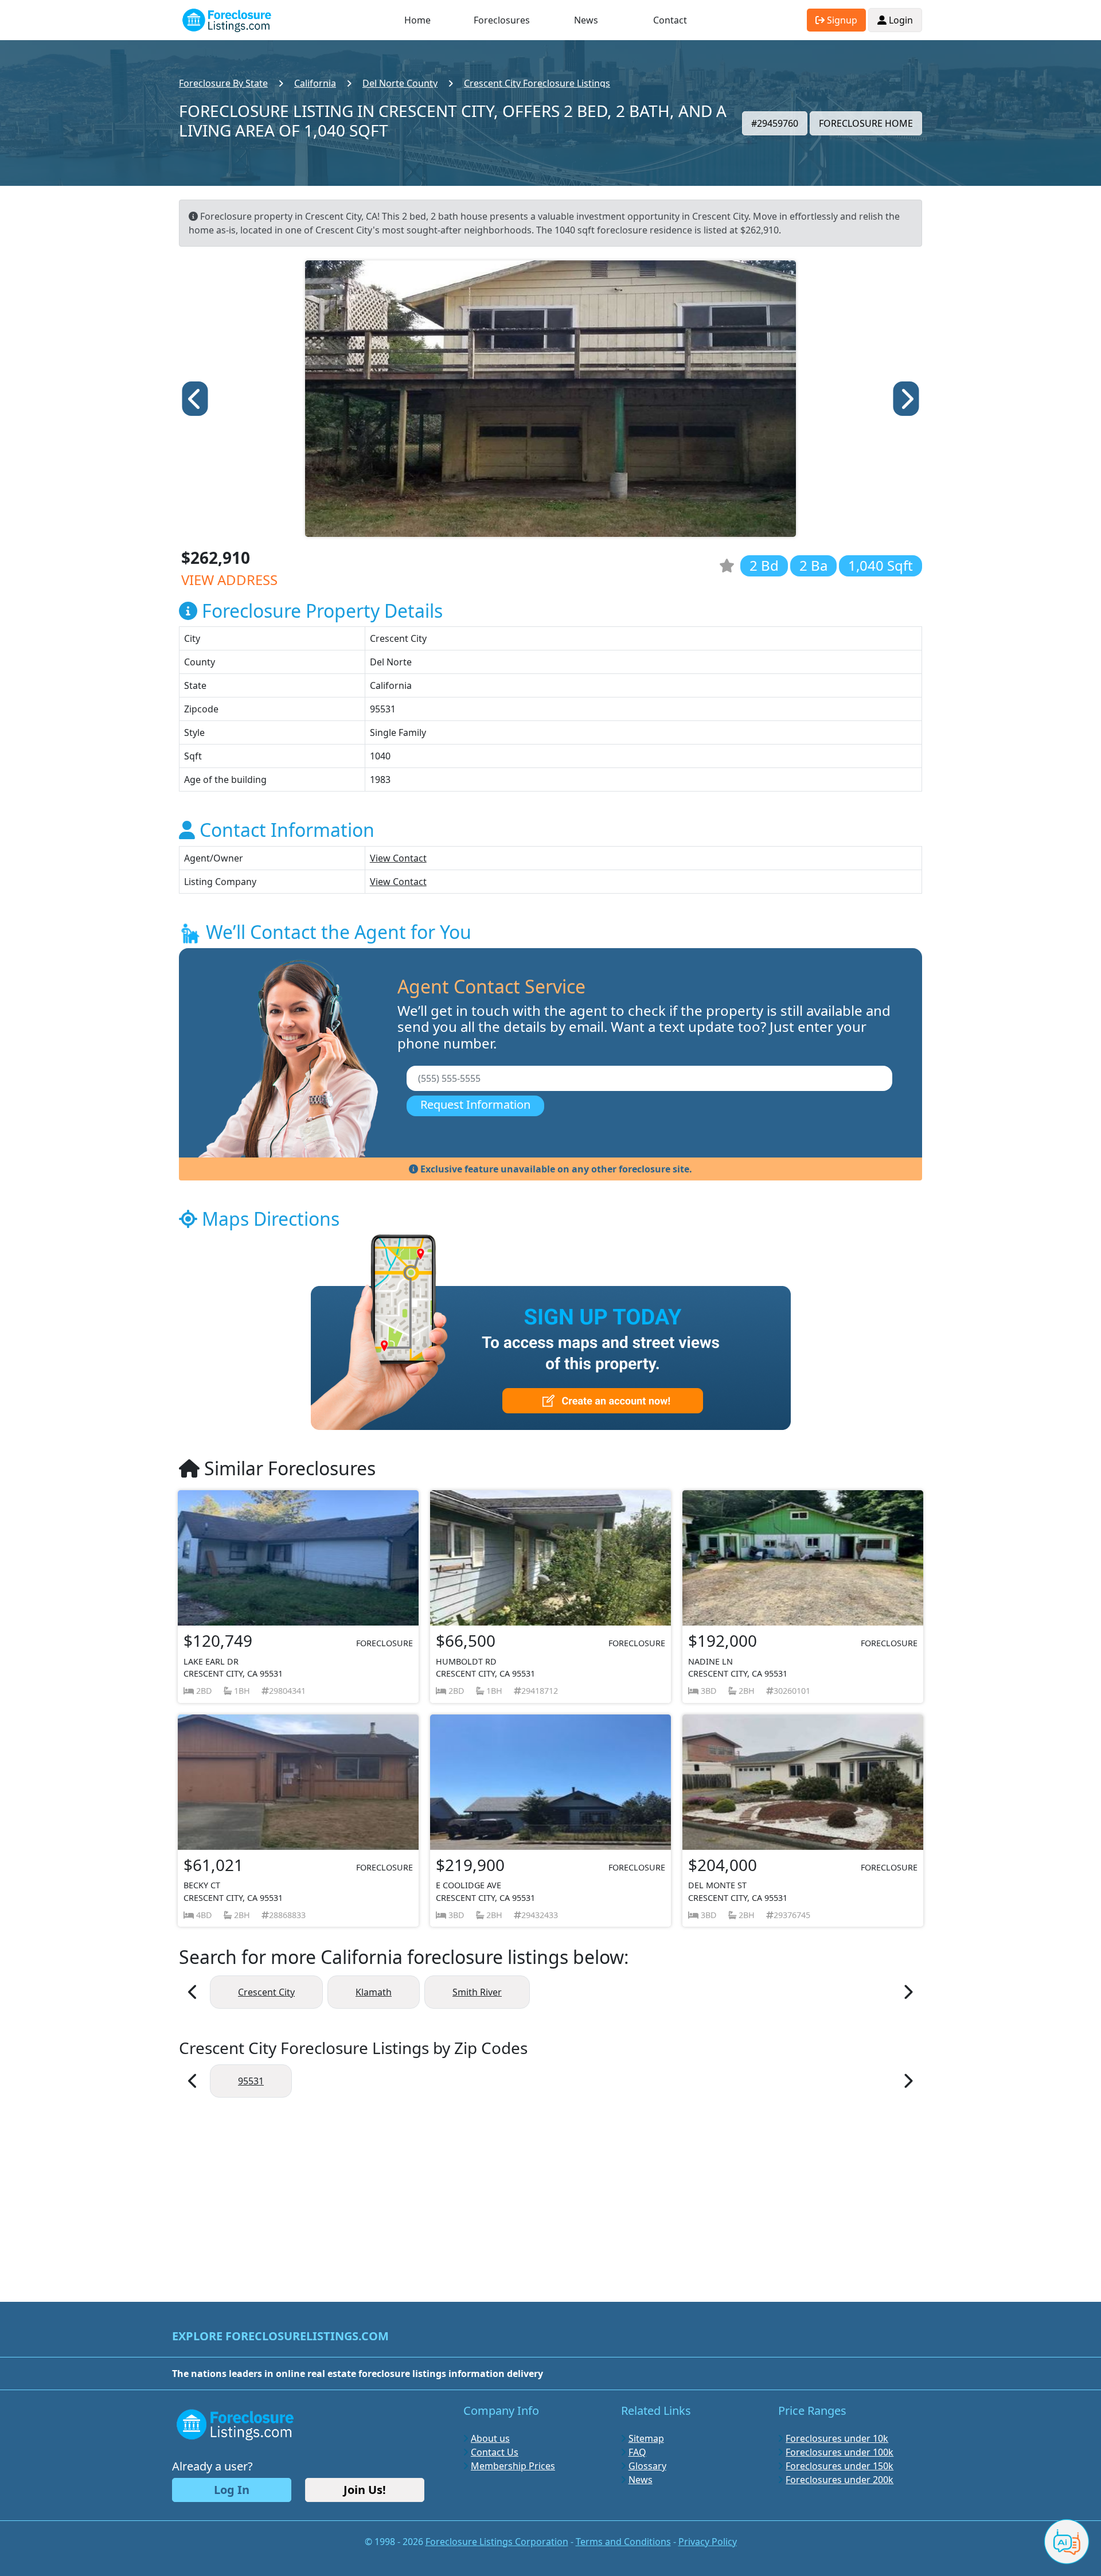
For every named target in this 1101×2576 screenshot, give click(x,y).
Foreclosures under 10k (837, 2438)
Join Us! (365, 2490)
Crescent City (266, 1992)
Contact (670, 20)
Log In (232, 2490)
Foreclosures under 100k (840, 2452)
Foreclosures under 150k (840, 2466)
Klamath (374, 1992)
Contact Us (495, 2452)
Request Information (475, 1104)
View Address (229, 580)
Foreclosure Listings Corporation (497, 2542)
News (586, 20)
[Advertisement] (550, 2194)
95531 (251, 2081)
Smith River (477, 1992)
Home (417, 20)
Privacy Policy (708, 2542)
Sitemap (646, 2438)
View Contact (398, 858)
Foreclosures (502, 20)
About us (490, 2438)
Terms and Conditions (623, 2542)
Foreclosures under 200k (840, 2480)
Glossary (647, 2466)
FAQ (637, 2452)
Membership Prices (513, 2466)
